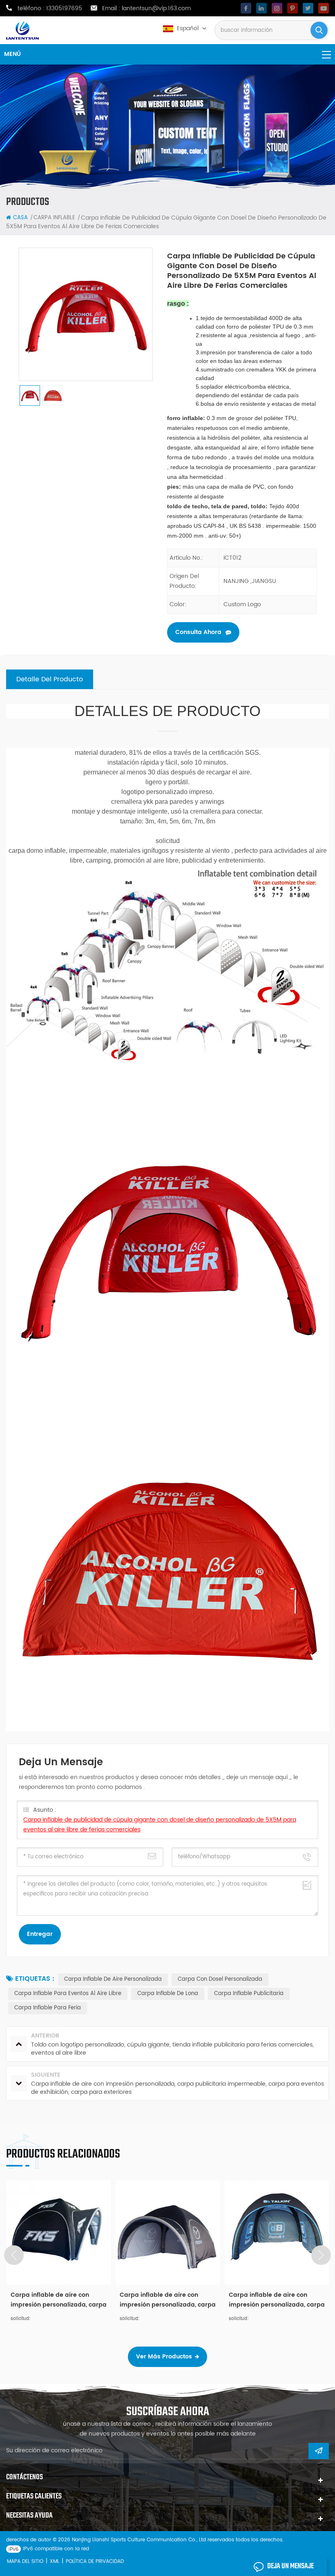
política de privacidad (95, 2562)
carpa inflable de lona (168, 1994)
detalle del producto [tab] (50, 679)
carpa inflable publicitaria (249, 1994)
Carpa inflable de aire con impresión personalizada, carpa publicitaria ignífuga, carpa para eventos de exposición (59, 2300)
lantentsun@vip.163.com (156, 9)
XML (55, 2562)
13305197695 (64, 9)
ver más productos (164, 2357)
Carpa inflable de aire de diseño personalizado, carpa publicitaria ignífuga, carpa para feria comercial (271, 2300)
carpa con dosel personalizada (220, 1979)
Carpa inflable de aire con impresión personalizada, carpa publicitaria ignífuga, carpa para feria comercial (168, 2300)
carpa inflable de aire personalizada (113, 1979)
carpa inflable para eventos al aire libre (68, 1994)
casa (20, 218)
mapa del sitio (25, 2562)
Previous (14, 2255)
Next (321, 2255)
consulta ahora (198, 632)
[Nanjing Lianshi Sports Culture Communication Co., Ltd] (22, 31)
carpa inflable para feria (48, 2008)
